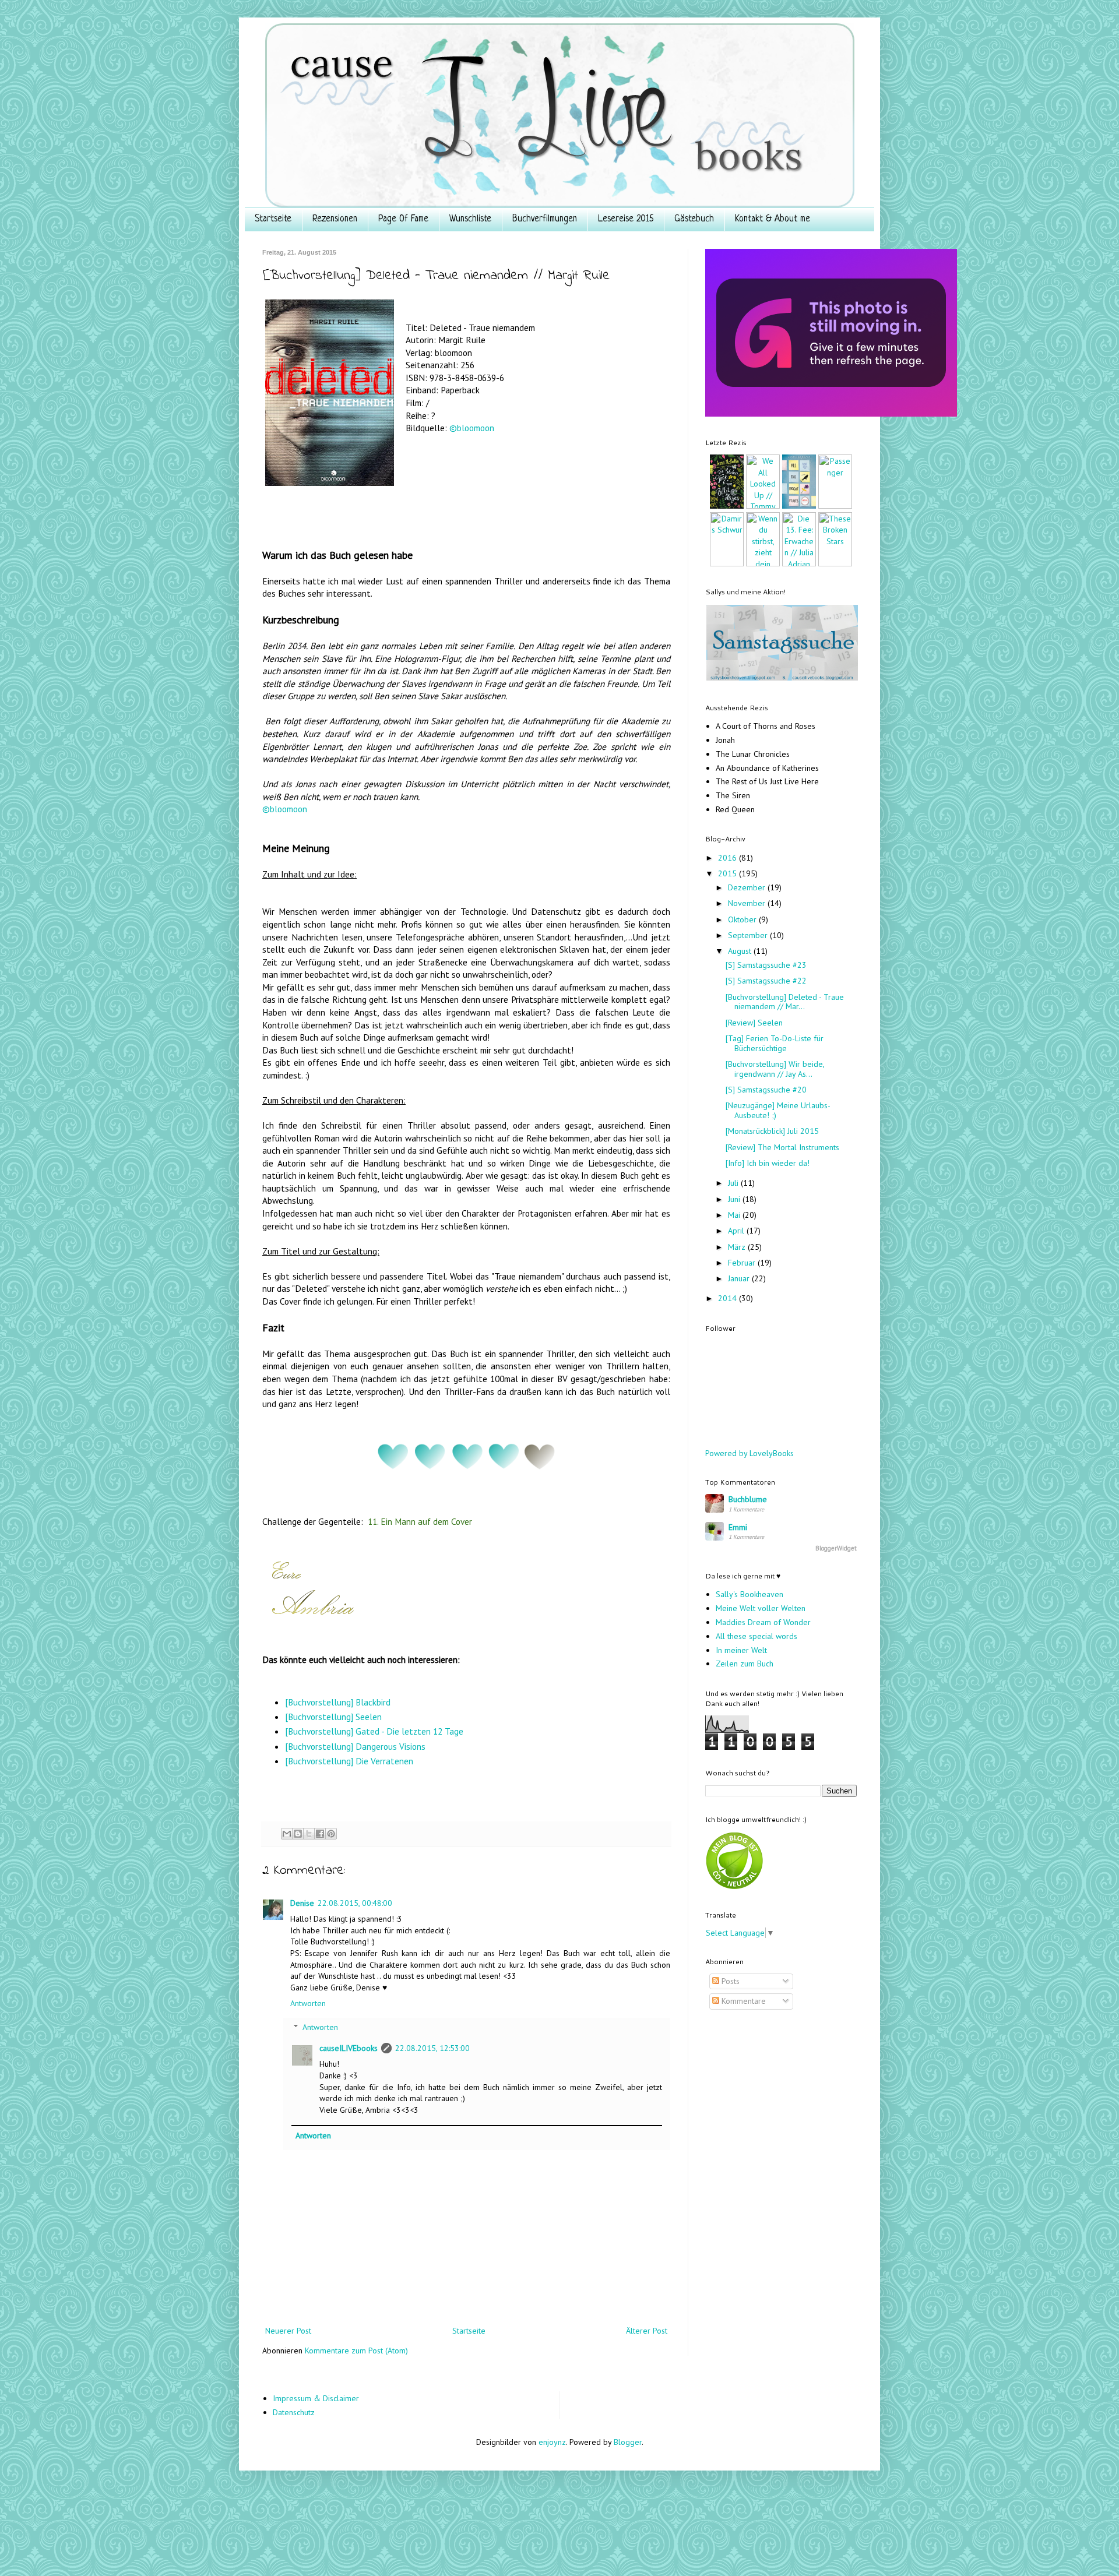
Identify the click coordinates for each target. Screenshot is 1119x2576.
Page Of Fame (403, 219)
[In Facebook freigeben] (320, 1834)
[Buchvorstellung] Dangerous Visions (355, 1746)
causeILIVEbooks (349, 2048)
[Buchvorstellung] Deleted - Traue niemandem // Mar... (785, 1002)
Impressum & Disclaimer (316, 2398)
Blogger (628, 2442)
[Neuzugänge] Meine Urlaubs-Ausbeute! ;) (778, 1110)
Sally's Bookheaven (749, 1594)
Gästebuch (694, 219)
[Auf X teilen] (309, 1834)
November (748, 903)
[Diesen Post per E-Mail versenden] (287, 1834)
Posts (729, 1981)
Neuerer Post (288, 2331)
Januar (740, 1278)
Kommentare (743, 2001)
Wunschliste (470, 219)
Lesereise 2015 (626, 219)
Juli (734, 1183)
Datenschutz (294, 2412)
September (749, 935)
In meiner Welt (741, 1650)
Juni (735, 1199)
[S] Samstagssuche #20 (766, 1090)
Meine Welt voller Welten (761, 1608)
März (738, 1247)
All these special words (756, 1636)
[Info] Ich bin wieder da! (768, 1163)
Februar (743, 1263)
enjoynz (552, 2442)
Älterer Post (647, 2331)
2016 (729, 858)
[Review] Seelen (754, 1023)
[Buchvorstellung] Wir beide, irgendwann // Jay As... (775, 1069)
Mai (735, 1215)
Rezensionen (335, 219)
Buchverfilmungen (545, 219)
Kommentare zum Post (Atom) (356, 2351)
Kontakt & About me (773, 219)
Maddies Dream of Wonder (763, 1622)
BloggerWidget (836, 1548)
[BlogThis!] (298, 1834)
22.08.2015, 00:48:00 (355, 1903)
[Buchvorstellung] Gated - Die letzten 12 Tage (374, 1731)
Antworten (308, 2003)
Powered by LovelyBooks (749, 1453)
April (737, 1231)
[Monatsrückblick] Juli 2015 (772, 1131)
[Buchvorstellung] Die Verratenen (349, 1761)
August (741, 951)
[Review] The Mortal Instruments (782, 1147)
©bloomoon (472, 428)
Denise (302, 1903)
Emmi (738, 1527)
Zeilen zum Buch (745, 1664)
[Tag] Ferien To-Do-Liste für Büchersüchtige (775, 1043)
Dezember (748, 887)
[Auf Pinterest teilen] (331, 1834)
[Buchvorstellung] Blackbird (338, 1702)
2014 (729, 1298)
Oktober (743, 919)
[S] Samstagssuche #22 (766, 981)
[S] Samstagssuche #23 (766, 965)
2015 (729, 873)
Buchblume (748, 1499)
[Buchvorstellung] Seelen (333, 1717)
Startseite (273, 219)
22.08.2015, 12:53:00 (432, 2048)
